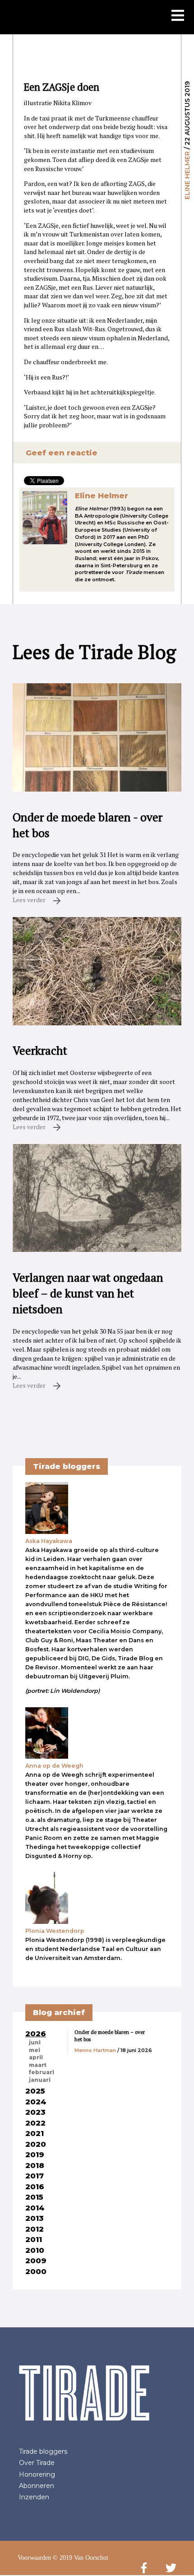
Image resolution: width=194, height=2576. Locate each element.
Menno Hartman (95, 2050)
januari (40, 2080)
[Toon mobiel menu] (178, 16)
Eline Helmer (187, 175)
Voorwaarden (34, 2558)
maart (38, 2065)
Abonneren (37, 2486)
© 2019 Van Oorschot (81, 2558)
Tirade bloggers (43, 2451)
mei (35, 2050)
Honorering (37, 2474)
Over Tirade (37, 2463)
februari (42, 2072)
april (36, 2057)
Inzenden (34, 2497)
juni (35, 2043)
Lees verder (30, 900)
